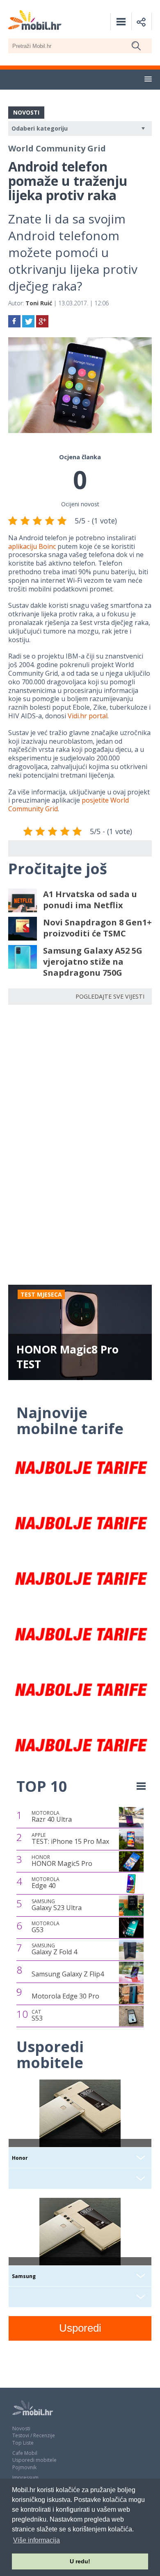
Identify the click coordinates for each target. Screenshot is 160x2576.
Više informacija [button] (37, 2540)
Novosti (21, 2428)
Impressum (25, 2478)
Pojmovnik (24, 2467)
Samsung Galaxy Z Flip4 (68, 1974)
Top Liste (23, 2443)
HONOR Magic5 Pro (62, 1861)
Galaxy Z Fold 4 (54, 1949)
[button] (148, 79)
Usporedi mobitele (34, 2460)
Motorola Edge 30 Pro (65, 1996)
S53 (37, 2016)
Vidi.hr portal (88, 716)
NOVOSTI (26, 112)
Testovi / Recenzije (34, 2435)
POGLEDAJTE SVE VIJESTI (110, 996)
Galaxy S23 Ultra (57, 1905)
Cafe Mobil (25, 2453)
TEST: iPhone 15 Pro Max (70, 1839)
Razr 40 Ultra (52, 1817)
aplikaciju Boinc (32, 546)
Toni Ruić (39, 303)
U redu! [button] (80, 2561)
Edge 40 (46, 1883)
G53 (46, 1927)
